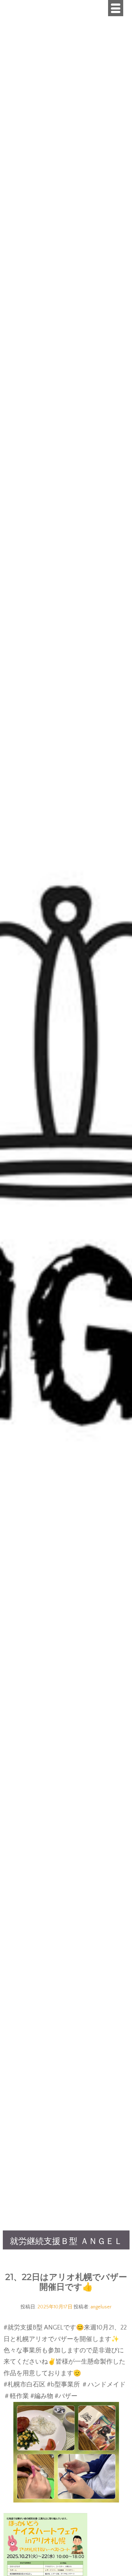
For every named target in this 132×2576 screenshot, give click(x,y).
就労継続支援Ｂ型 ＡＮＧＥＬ (66, 2242)
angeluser (101, 2307)
